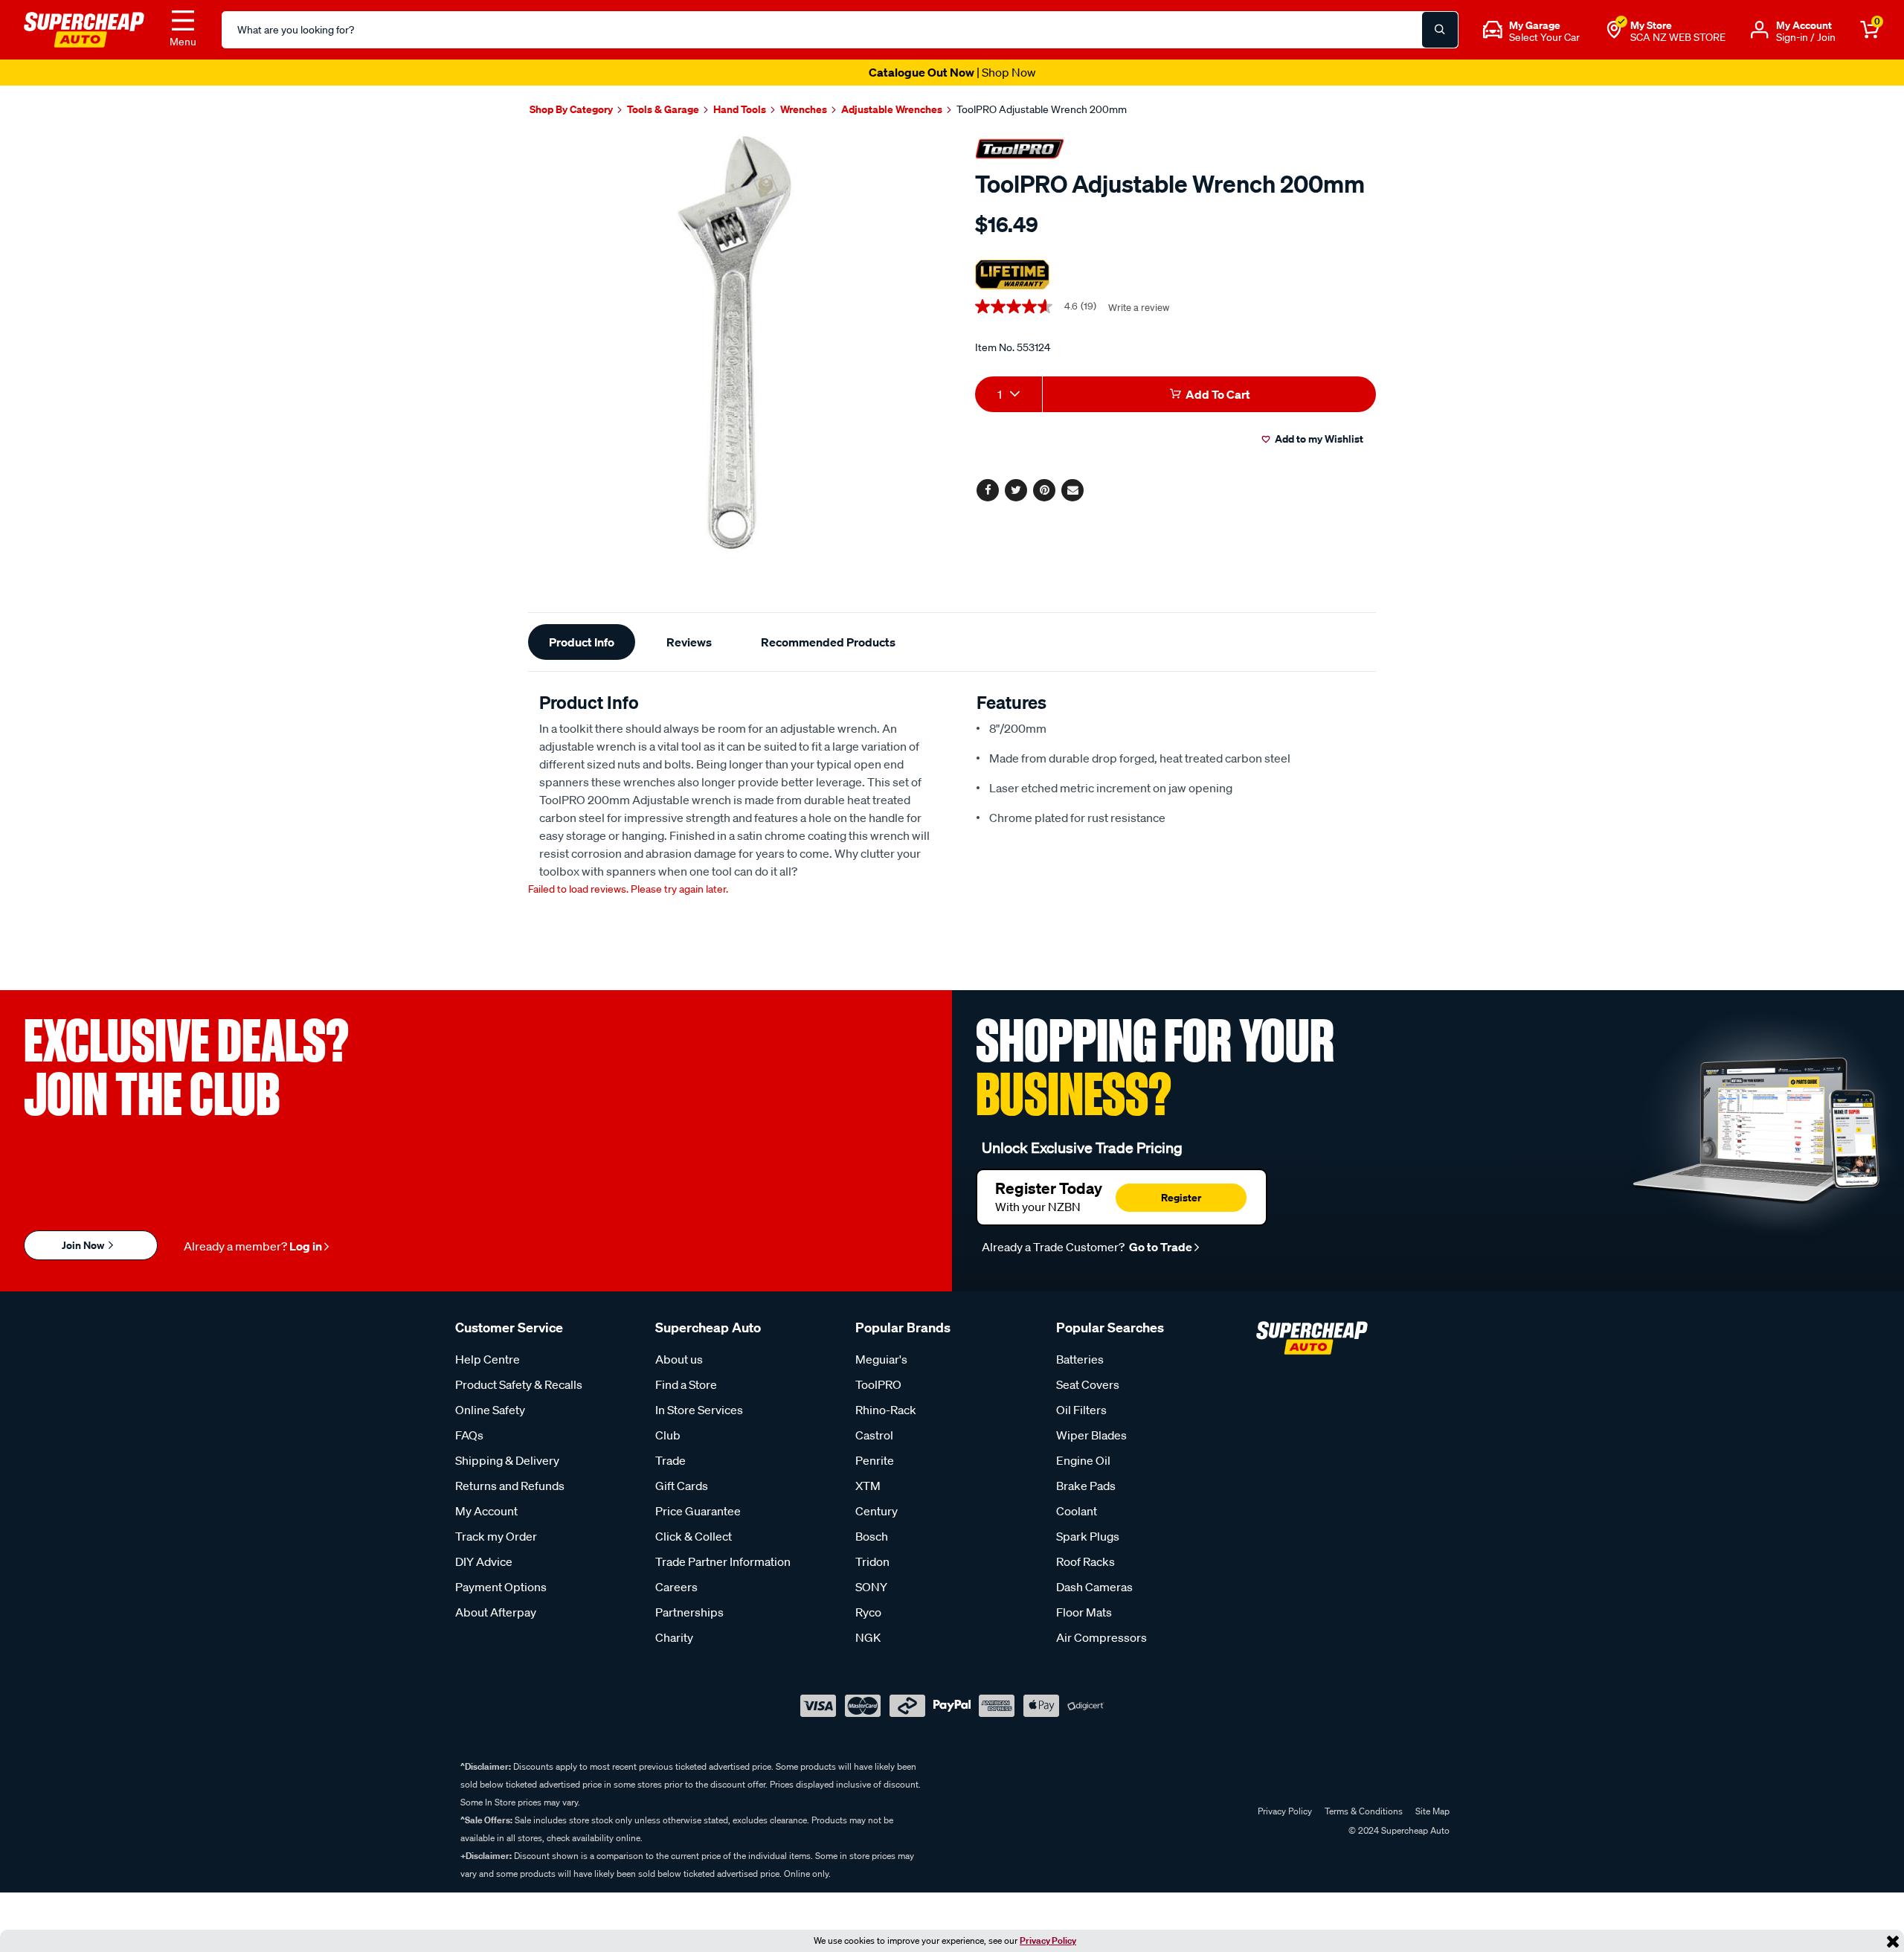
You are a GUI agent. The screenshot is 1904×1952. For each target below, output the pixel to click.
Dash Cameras (1094, 1587)
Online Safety (490, 1410)
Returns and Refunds (510, 1486)
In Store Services (699, 1410)
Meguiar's (881, 1359)
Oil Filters (1081, 1410)
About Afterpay (496, 1612)
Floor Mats (1084, 1612)
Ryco (868, 1612)
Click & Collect (694, 1536)
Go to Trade (1160, 1247)
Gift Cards (682, 1486)
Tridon (872, 1561)
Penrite (875, 1460)
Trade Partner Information (723, 1561)
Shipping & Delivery (507, 1460)
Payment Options (501, 1587)
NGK (868, 1637)
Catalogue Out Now (952, 72)
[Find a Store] (1614, 30)
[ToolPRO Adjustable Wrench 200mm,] (734, 343)
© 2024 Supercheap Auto (1398, 1830)
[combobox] (1009, 394)
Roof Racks (1086, 1561)
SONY (871, 1587)
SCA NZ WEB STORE (1678, 37)
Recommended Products (828, 642)
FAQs (469, 1435)
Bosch (872, 1536)
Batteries (1080, 1359)
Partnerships (689, 1612)
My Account (486, 1511)
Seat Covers (1088, 1384)
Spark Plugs (1088, 1536)
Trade (670, 1460)
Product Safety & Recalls (519, 1384)
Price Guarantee (698, 1511)
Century (877, 1511)
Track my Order (496, 1536)
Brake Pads (1086, 1486)
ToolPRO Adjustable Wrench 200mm (1042, 109)
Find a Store (686, 1384)
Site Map (1432, 1811)
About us (679, 1359)
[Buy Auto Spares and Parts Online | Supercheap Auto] (84, 28)
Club (668, 1435)
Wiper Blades (1091, 1435)
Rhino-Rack (886, 1410)
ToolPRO (878, 1384)
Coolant (1077, 1511)
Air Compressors (1101, 1637)
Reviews (689, 642)
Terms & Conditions (1364, 1811)
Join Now (84, 1245)
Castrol (874, 1435)
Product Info (582, 642)
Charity (674, 1637)
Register (1181, 1197)
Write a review (1139, 308)
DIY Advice (484, 1561)
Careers (676, 1587)
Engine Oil (1083, 1460)
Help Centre (488, 1359)
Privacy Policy (1048, 1940)
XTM (868, 1486)
